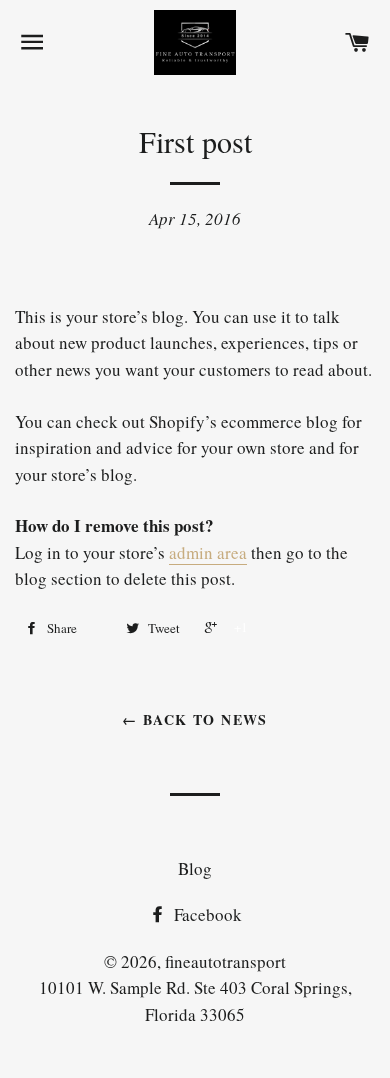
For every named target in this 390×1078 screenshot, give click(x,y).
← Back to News (195, 719)
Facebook (206, 914)
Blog (195, 868)
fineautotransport (225, 961)
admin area (208, 552)
